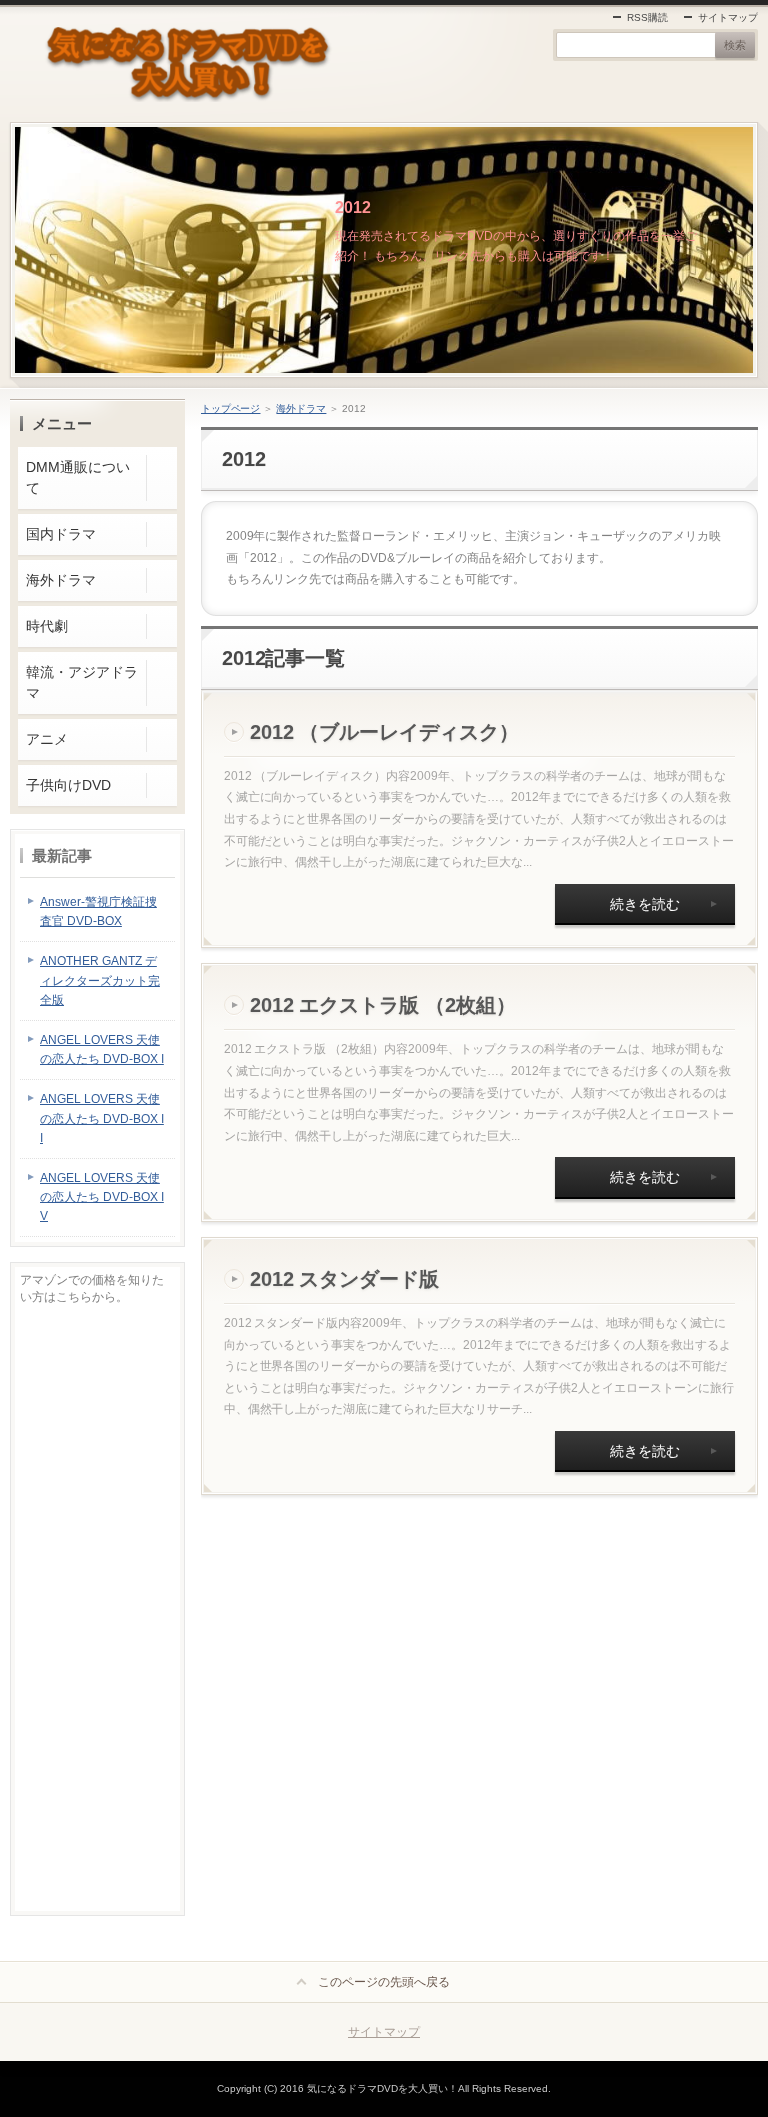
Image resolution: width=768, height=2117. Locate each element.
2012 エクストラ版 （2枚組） (383, 1005)
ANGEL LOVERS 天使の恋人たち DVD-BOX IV (102, 1197)
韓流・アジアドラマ (82, 682)
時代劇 (47, 626)
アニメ (47, 739)
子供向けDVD (68, 785)
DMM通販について (78, 477)
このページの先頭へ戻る (384, 1982)
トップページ (231, 408)
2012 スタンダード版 (345, 1279)
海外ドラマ (301, 408)
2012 (353, 207)
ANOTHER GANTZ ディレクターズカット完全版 (100, 980)
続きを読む (645, 904)
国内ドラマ (61, 534)
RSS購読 (647, 17)
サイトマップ (728, 17)
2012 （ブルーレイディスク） (385, 732)
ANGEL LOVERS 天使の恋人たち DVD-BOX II (102, 1118)
